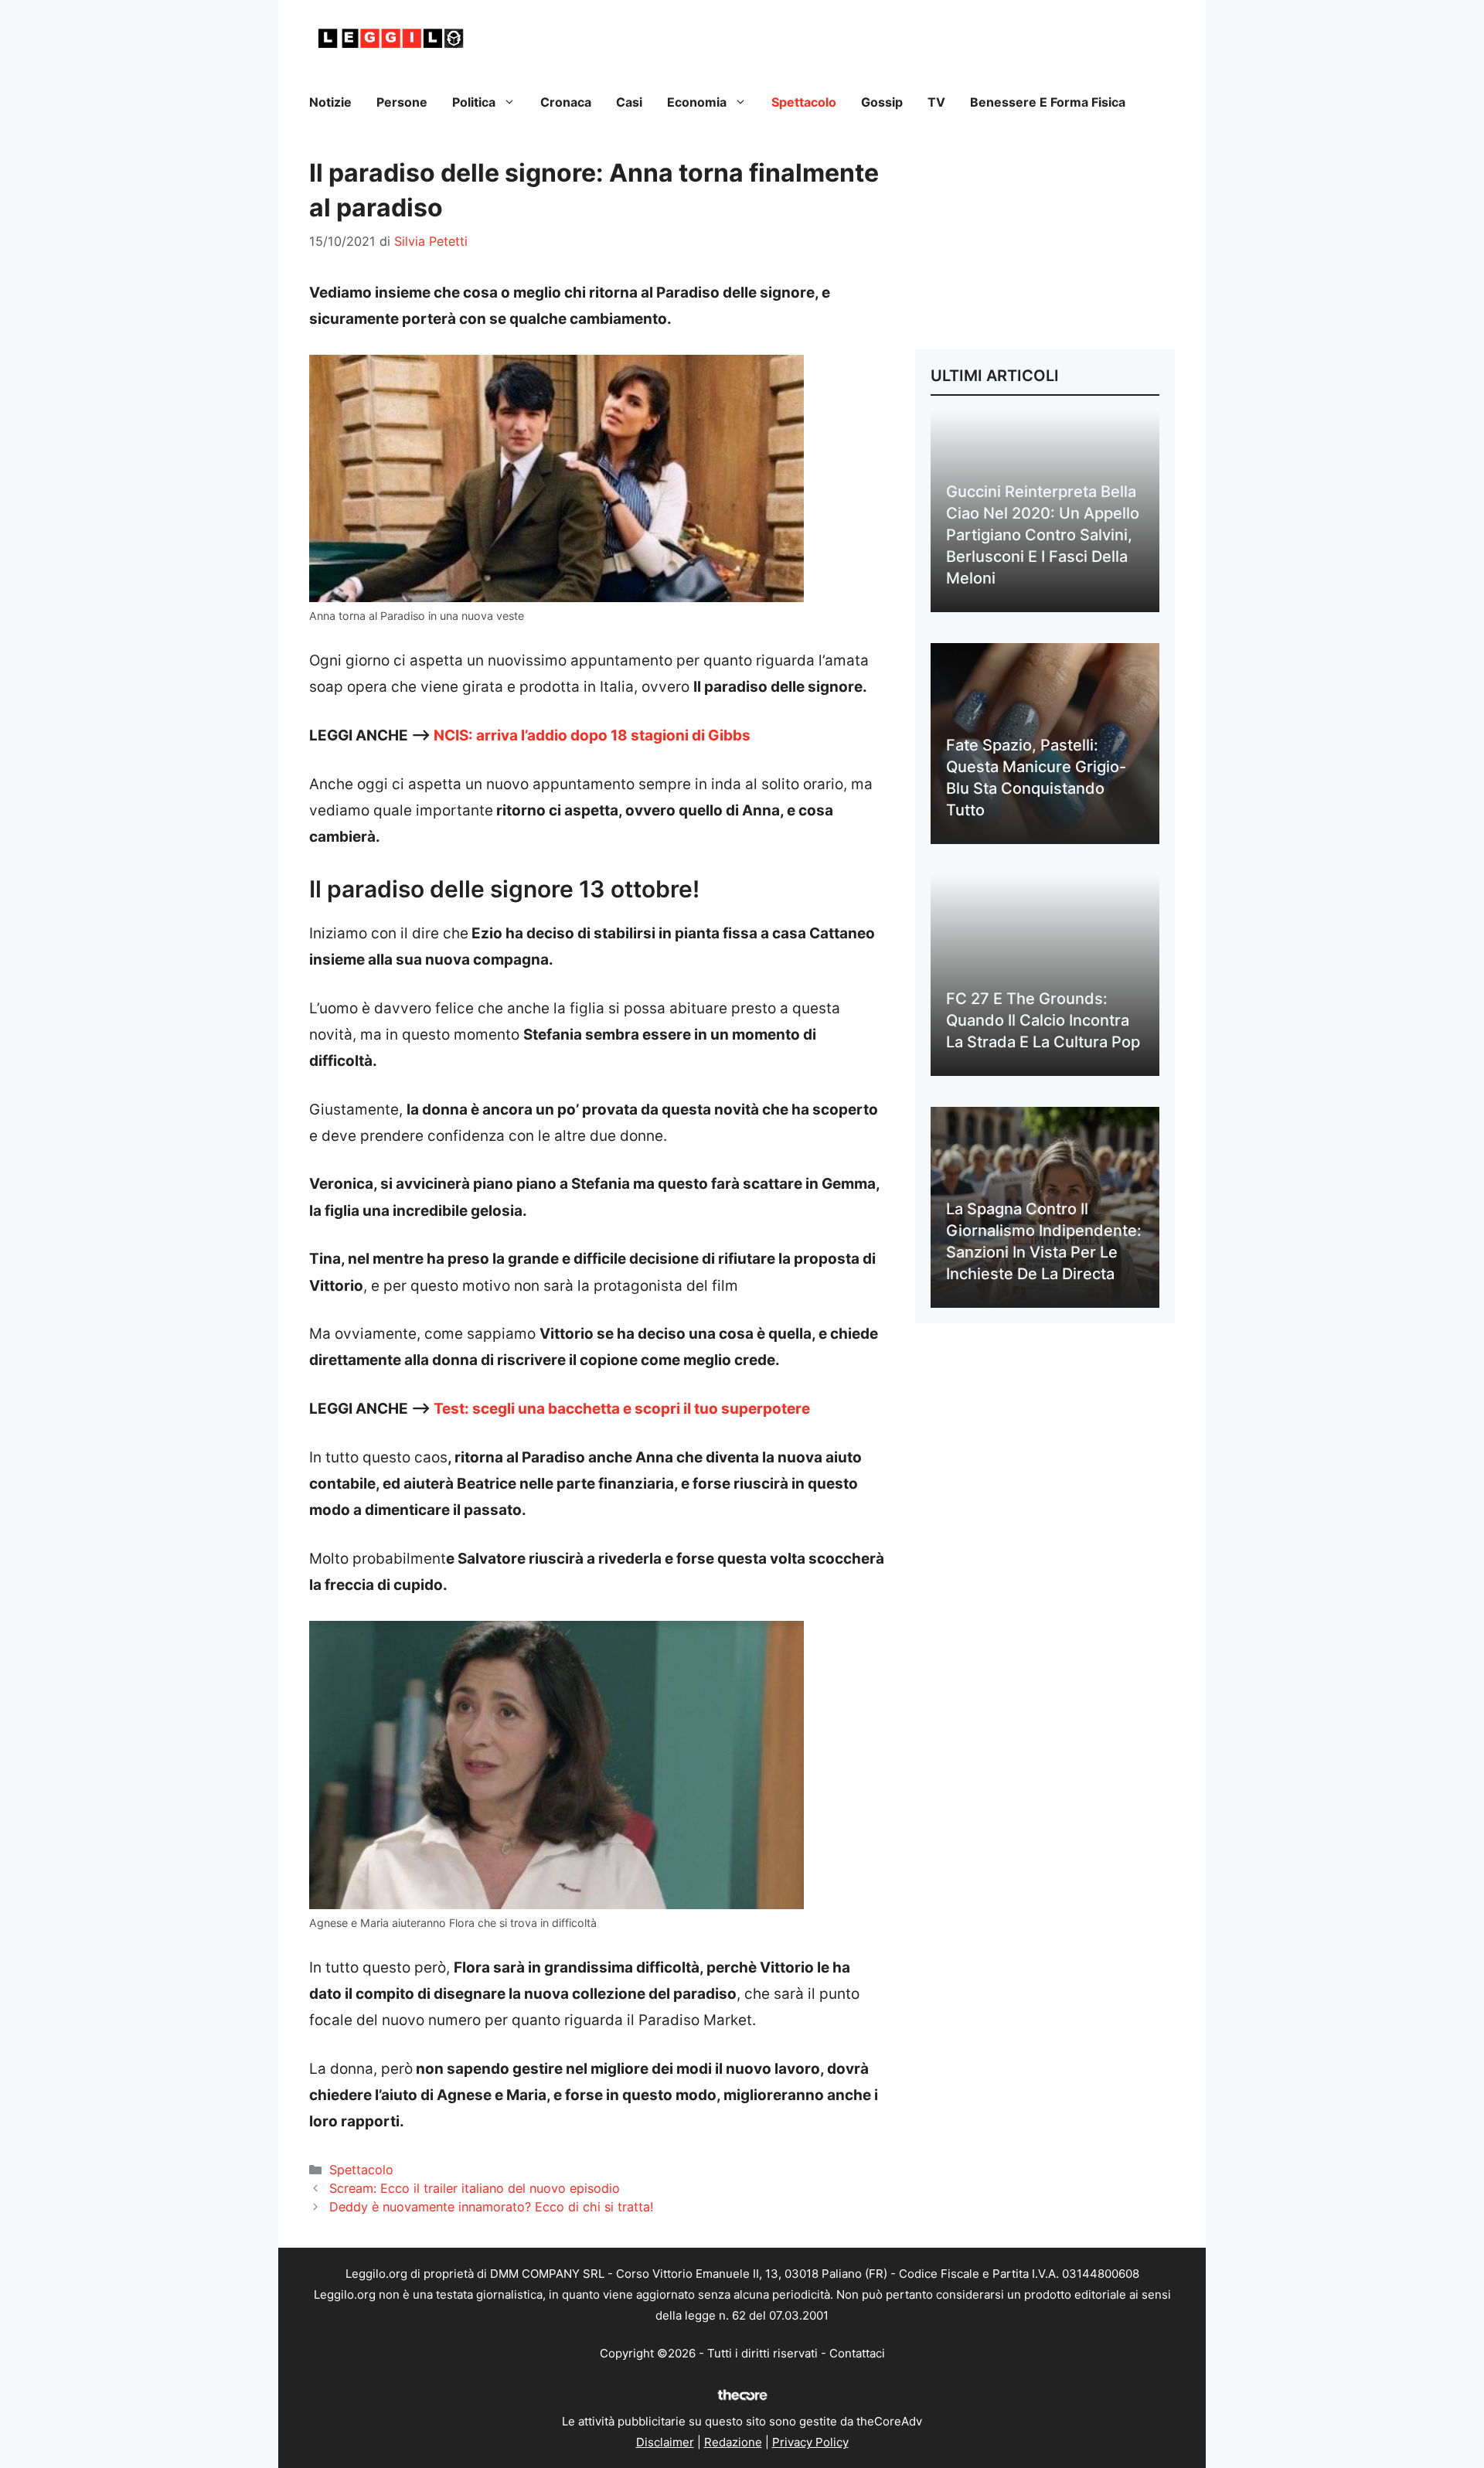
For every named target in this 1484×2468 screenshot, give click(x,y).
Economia (697, 102)
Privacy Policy (810, 2442)
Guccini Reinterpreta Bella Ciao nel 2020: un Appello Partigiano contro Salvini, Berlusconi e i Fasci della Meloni (1043, 535)
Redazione (733, 2442)
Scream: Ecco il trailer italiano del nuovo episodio (475, 2188)
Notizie (330, 102)
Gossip (882, 102)
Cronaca (566, 102)
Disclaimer (665, 2442)
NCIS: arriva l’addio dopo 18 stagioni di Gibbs (592, 735)
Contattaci (857, 2353)
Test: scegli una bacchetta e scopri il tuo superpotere (622, 1409)
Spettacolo (804, 102)
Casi (629, 102)
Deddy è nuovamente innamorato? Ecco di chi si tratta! (492, 2207)
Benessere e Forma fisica (1048, 102)
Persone (402, 102)
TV (936, 102)
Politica (474, 102)
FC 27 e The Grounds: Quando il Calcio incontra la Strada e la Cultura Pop (1043, 1020)
